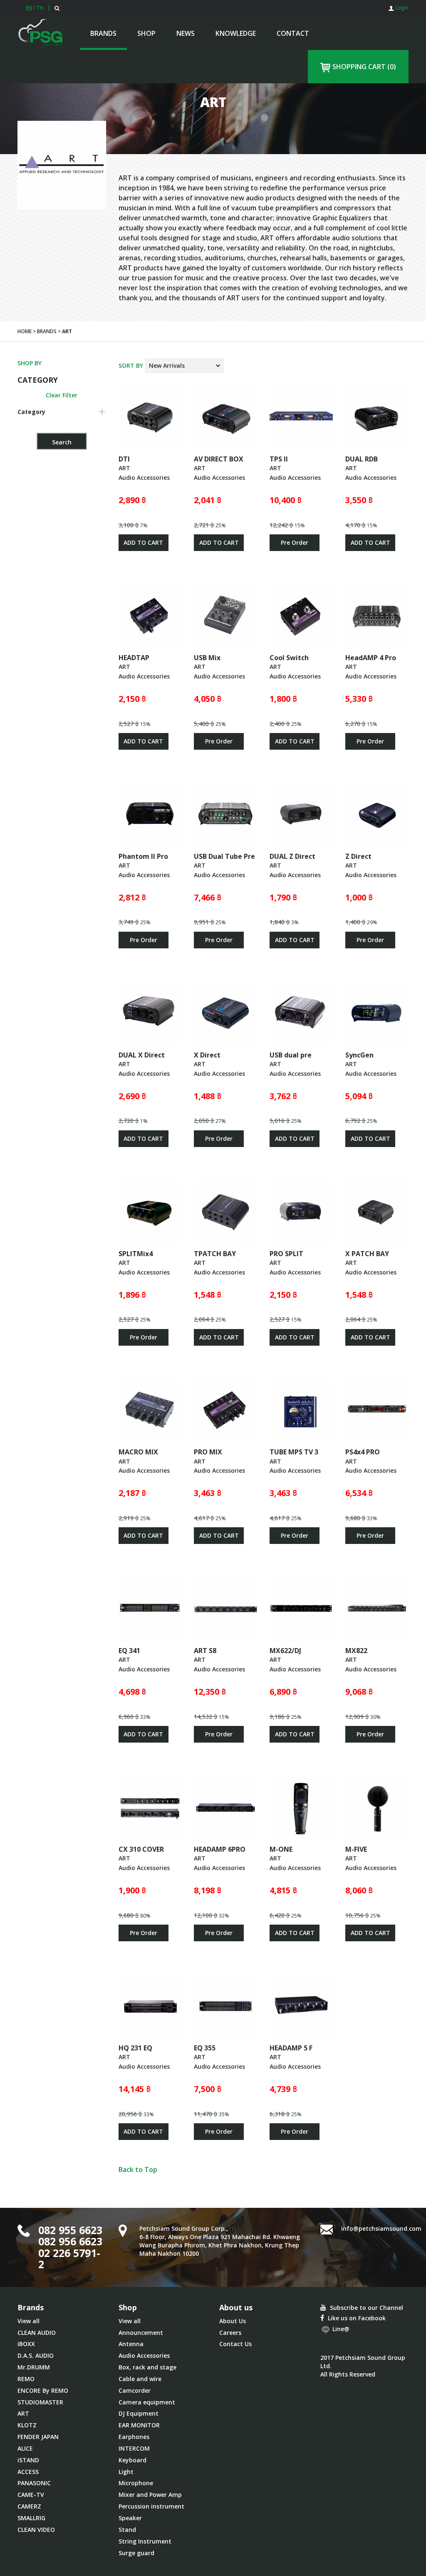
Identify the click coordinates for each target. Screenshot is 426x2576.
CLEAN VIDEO (36, 2530)
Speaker (130, 2518)
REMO (26, 2379)
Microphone (136, 2483)
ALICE (25, 2448)
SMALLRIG (31, 2518)
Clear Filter (62, 395)
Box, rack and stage (147, 2367)
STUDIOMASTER (40, 2402)
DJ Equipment (139, 2413)
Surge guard (136, 2553)
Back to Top (138, 2170)
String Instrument (145, 2541)
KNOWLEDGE (236, 33)
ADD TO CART (143, 542)
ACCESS (28, 2472)
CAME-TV (31, 2495)
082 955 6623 (70, 2230)
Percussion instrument (151, 2506)
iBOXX (26, 2344)
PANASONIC (34, 2483)
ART (23, 2413)
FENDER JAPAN (38, 2437)
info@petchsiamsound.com (381, 2228)
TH (40, 8)
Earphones (134, 2437)
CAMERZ (29, 2506)
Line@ (340, 2329)
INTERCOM (134, 2448)
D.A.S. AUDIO (36, 2355)
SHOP (146, 33)
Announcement (141, 2333)
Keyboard (133, 2460)
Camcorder (135, 2390)
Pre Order (295, 542)
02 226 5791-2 (69, 2259)
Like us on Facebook (356, 2318)
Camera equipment (147, 2402)
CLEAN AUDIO (37, 2333)
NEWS (186, 33)
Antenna (131, 2344)
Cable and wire (140, 2379)
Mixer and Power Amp (150, 2495)
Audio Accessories (144, 2355)
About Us (233, 2321)
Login (401, 8)
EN (29, 8)
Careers (230, 2333)
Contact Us (235, 2344)
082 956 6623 (70, 2241)
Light (126, 2472)
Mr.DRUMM (34, 2367)
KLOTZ (27, 2425)
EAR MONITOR (139, 2425)
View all (28, 2321)
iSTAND (28, 2460)
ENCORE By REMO (43, 2390)
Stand (127, 2530)
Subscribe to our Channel (366, 2308)
